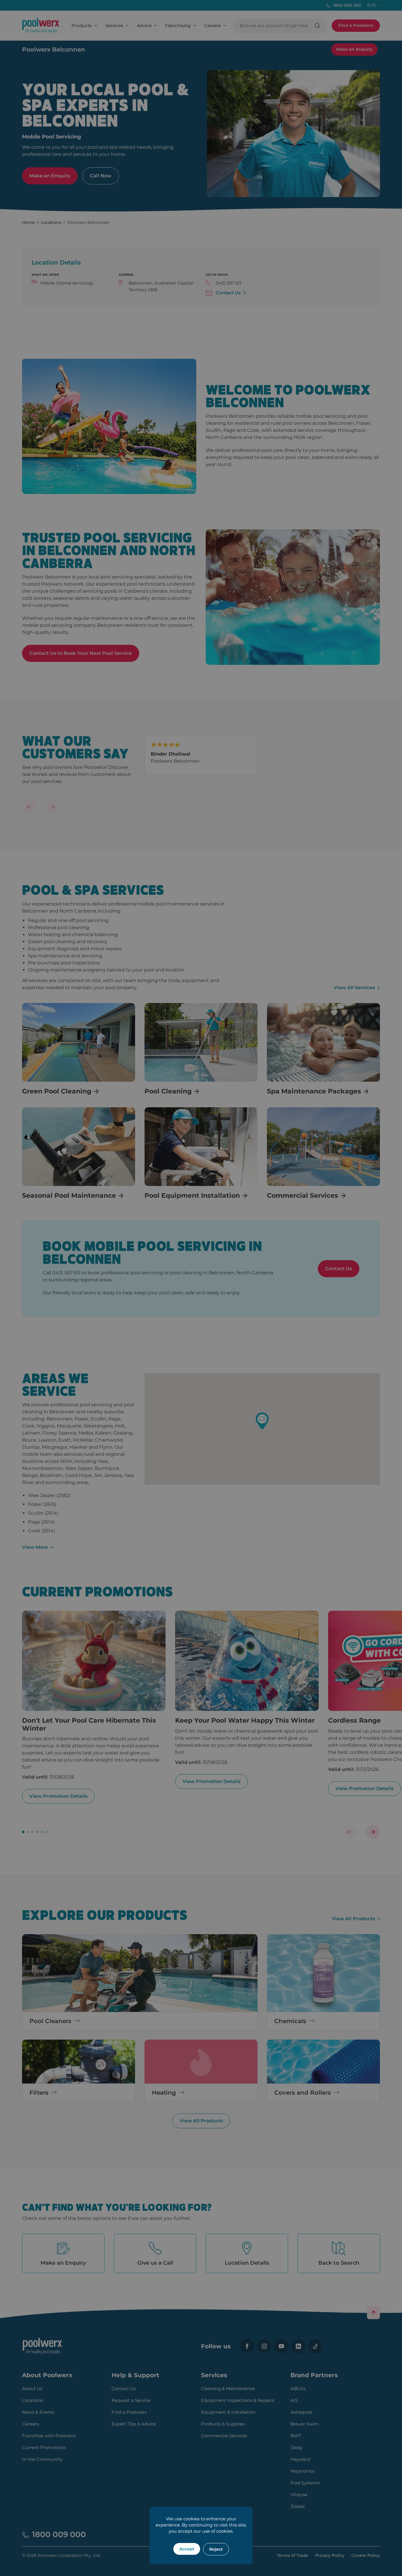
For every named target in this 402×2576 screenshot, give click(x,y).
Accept (187, 2549)
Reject (216, 2549)
